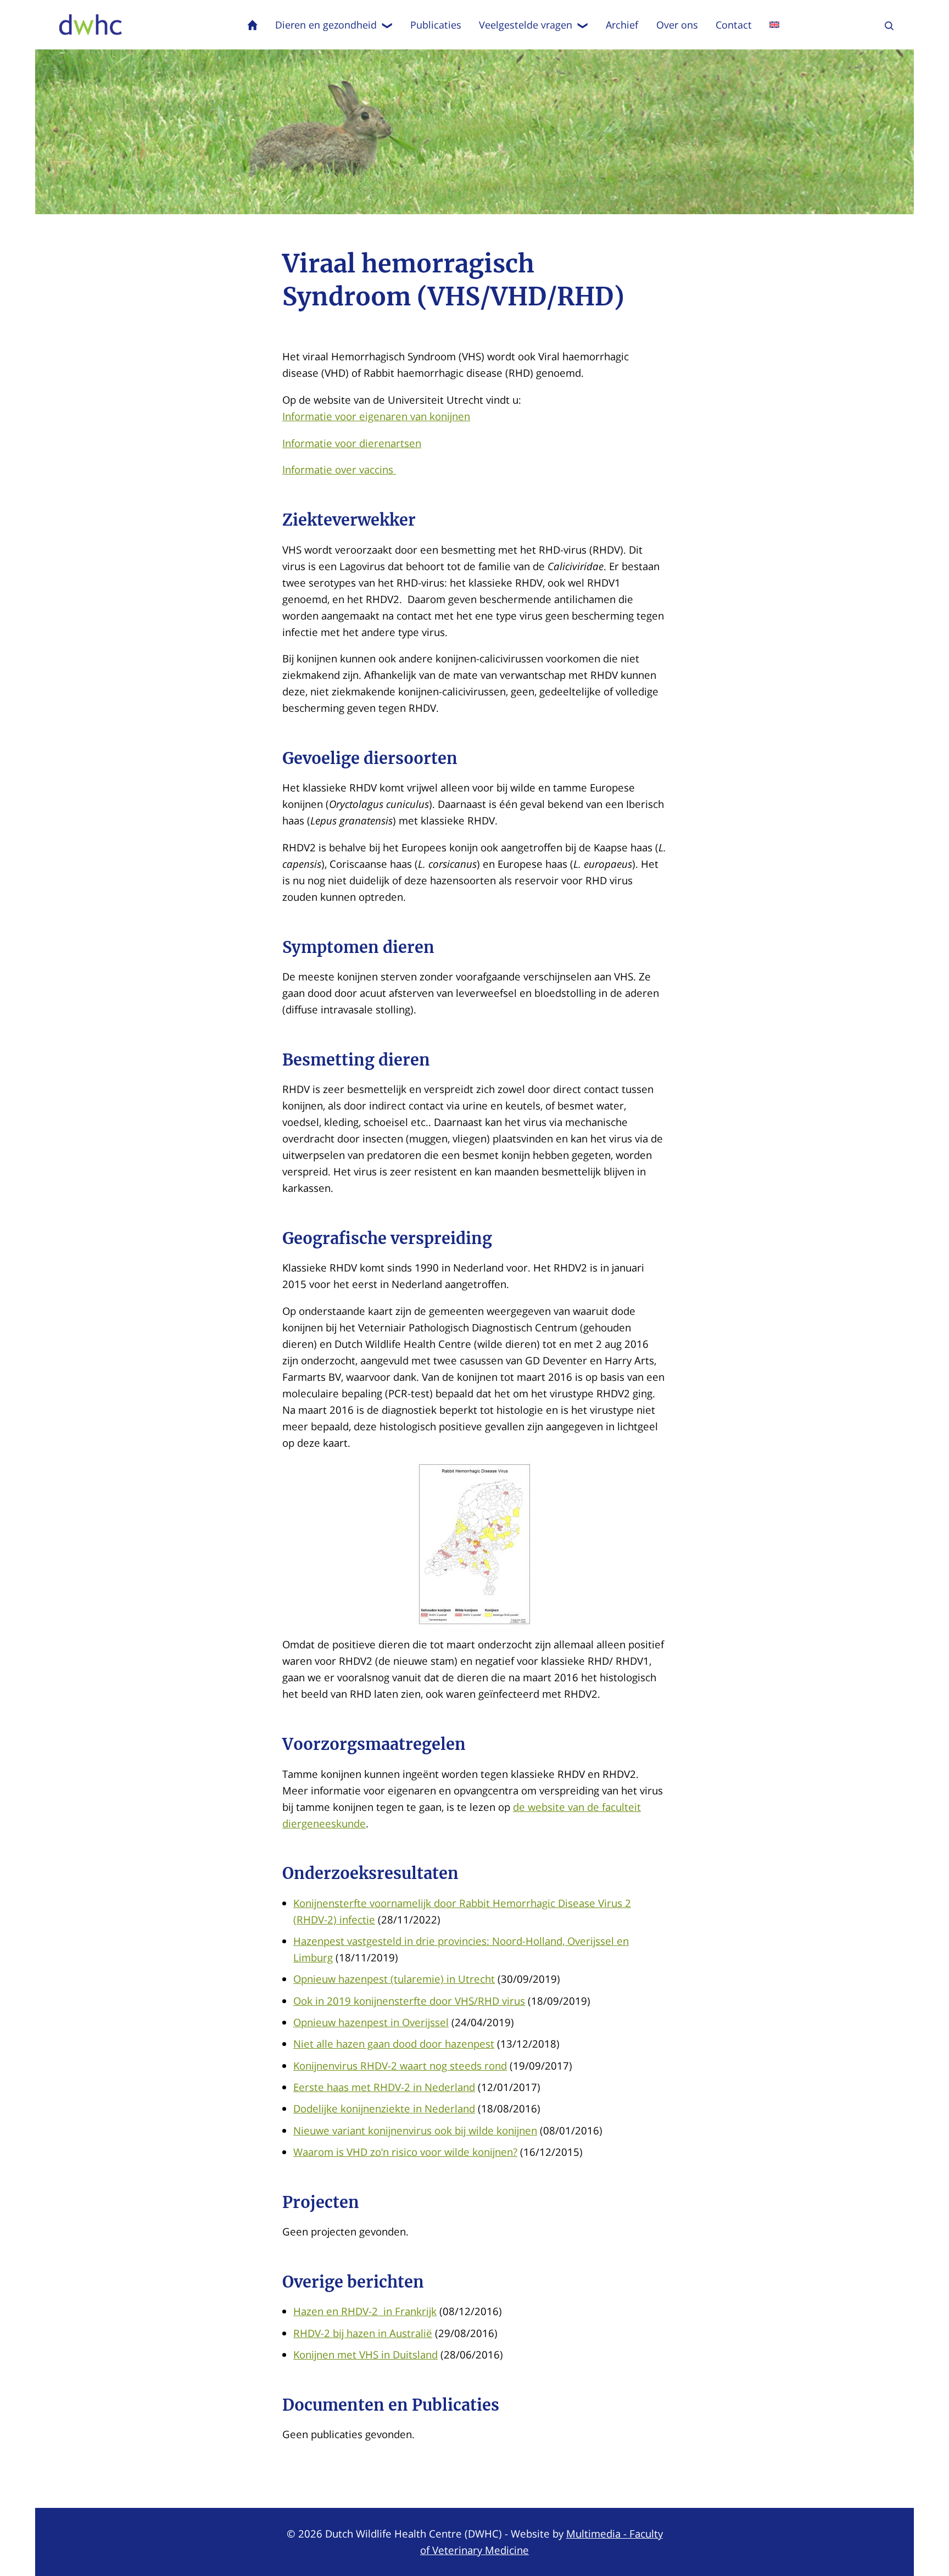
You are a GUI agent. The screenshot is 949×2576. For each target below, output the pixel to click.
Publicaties (436, 25)
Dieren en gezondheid (326, 25)
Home (253, 25)
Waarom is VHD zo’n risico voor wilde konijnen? (405, 2152)
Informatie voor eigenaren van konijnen (376, 416)
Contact (734, 25)
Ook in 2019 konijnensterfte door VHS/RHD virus (409, 2001)
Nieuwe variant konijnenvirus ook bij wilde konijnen (415, 2130)
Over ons (677, 25)
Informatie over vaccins (339, 469)
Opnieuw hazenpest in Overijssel (371, 2022)
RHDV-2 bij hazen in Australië (363, 2333)
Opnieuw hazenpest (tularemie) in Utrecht (394, 1979)
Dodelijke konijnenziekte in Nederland (384, 2108)
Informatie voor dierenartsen (352, 443)
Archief (622, 25)
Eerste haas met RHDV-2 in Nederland (384, 2087)
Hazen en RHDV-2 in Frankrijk (365, 2311)
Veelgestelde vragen (526, 25)
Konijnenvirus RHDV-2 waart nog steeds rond (400, 2065)
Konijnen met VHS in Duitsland (365, 2354)
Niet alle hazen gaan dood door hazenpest (394, 2043)
